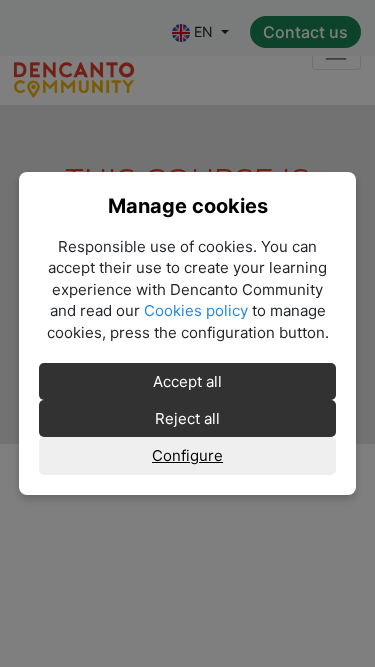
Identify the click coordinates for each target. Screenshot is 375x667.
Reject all (187, 418)
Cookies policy (196, 310)
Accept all (187, 381)
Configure (187, 455)
